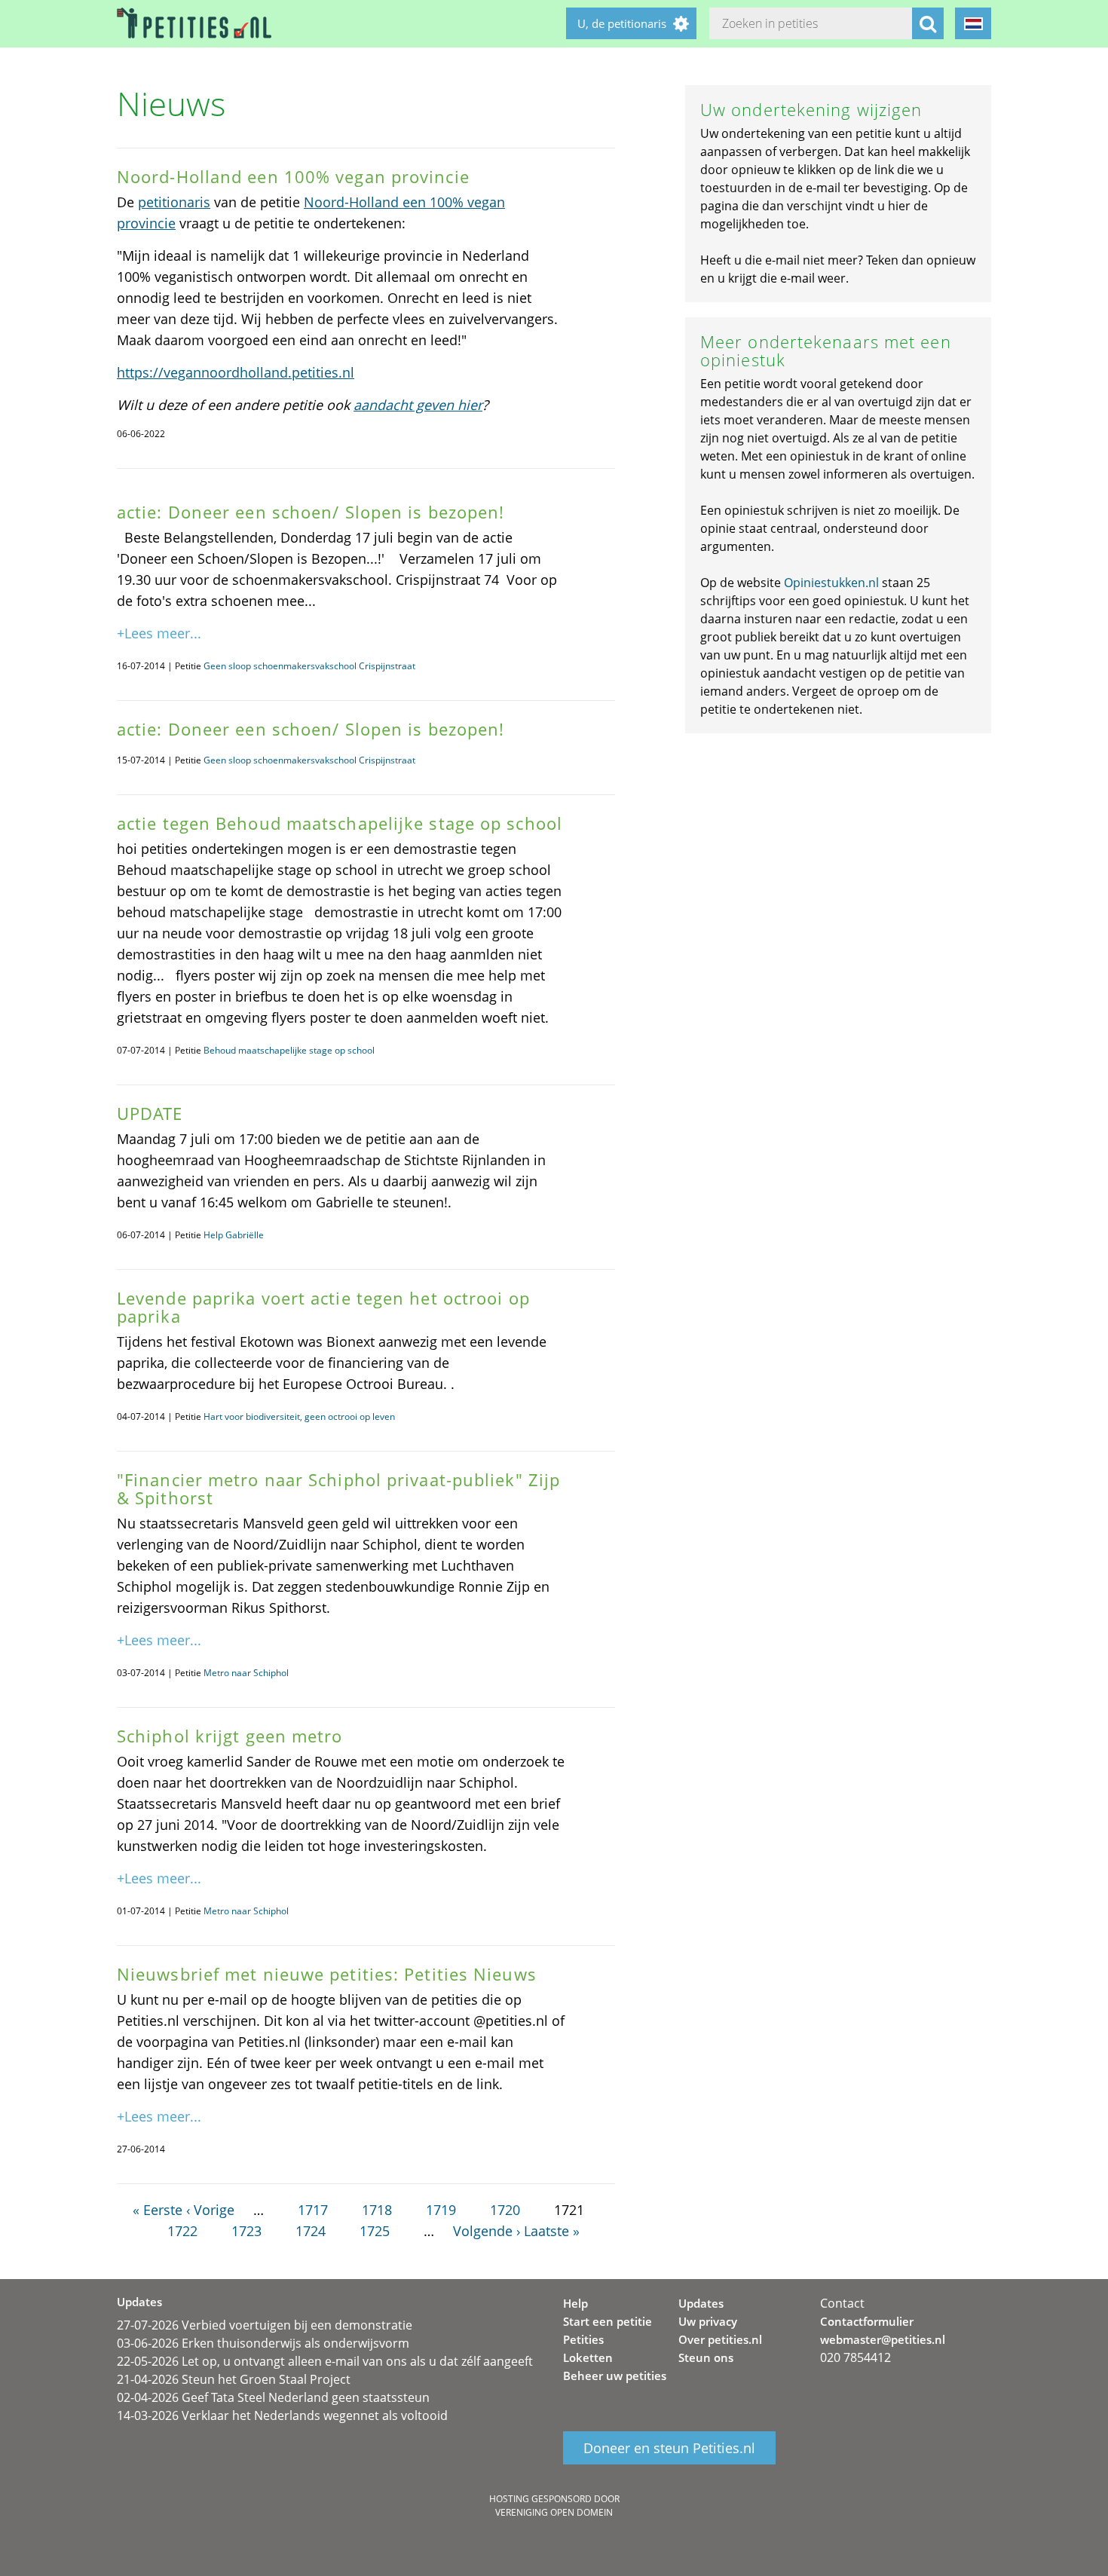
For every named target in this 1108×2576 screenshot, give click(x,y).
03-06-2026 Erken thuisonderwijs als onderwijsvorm (263, 2343)
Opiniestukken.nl (831, 583)
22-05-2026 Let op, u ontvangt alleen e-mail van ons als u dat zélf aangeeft (325, 2361)
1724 (311, 2231)
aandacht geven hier (418, 405)
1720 (505, 2210)
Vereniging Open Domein (554, 2512)
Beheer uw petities (615, 2376)
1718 (377, 2210)
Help (575, 2303)
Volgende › (487, 2231)
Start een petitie (608, 2321)
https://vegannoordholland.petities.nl (236, 372)
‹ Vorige (210, 2210)
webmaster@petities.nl (883, 2339)
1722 (182, 2231)
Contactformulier (867, 2321)
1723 (246, 2231)
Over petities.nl (720, 2339)
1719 (441, 2210)
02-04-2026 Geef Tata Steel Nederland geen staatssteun (273, 2397)
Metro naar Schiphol (246, 1673)
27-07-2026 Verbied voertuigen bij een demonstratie (265, 2325)
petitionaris (174, 202)
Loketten (588, 2357)
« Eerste (158, 2210)
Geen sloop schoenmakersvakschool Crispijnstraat (309, 666)
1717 (313, 2210)
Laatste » (552, 2231)
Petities (583, 2339)
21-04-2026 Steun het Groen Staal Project (234, 2379)
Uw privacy (708, 2321)
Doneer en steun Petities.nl (669, 2448)
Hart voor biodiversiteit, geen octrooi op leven (299, 1416)
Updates (701, 2303)
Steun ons (706, 2357)
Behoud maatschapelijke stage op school (289, 1050)
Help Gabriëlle (234, 1235)
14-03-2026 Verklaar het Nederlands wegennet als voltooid (282, 2415)
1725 (375, 2231)
